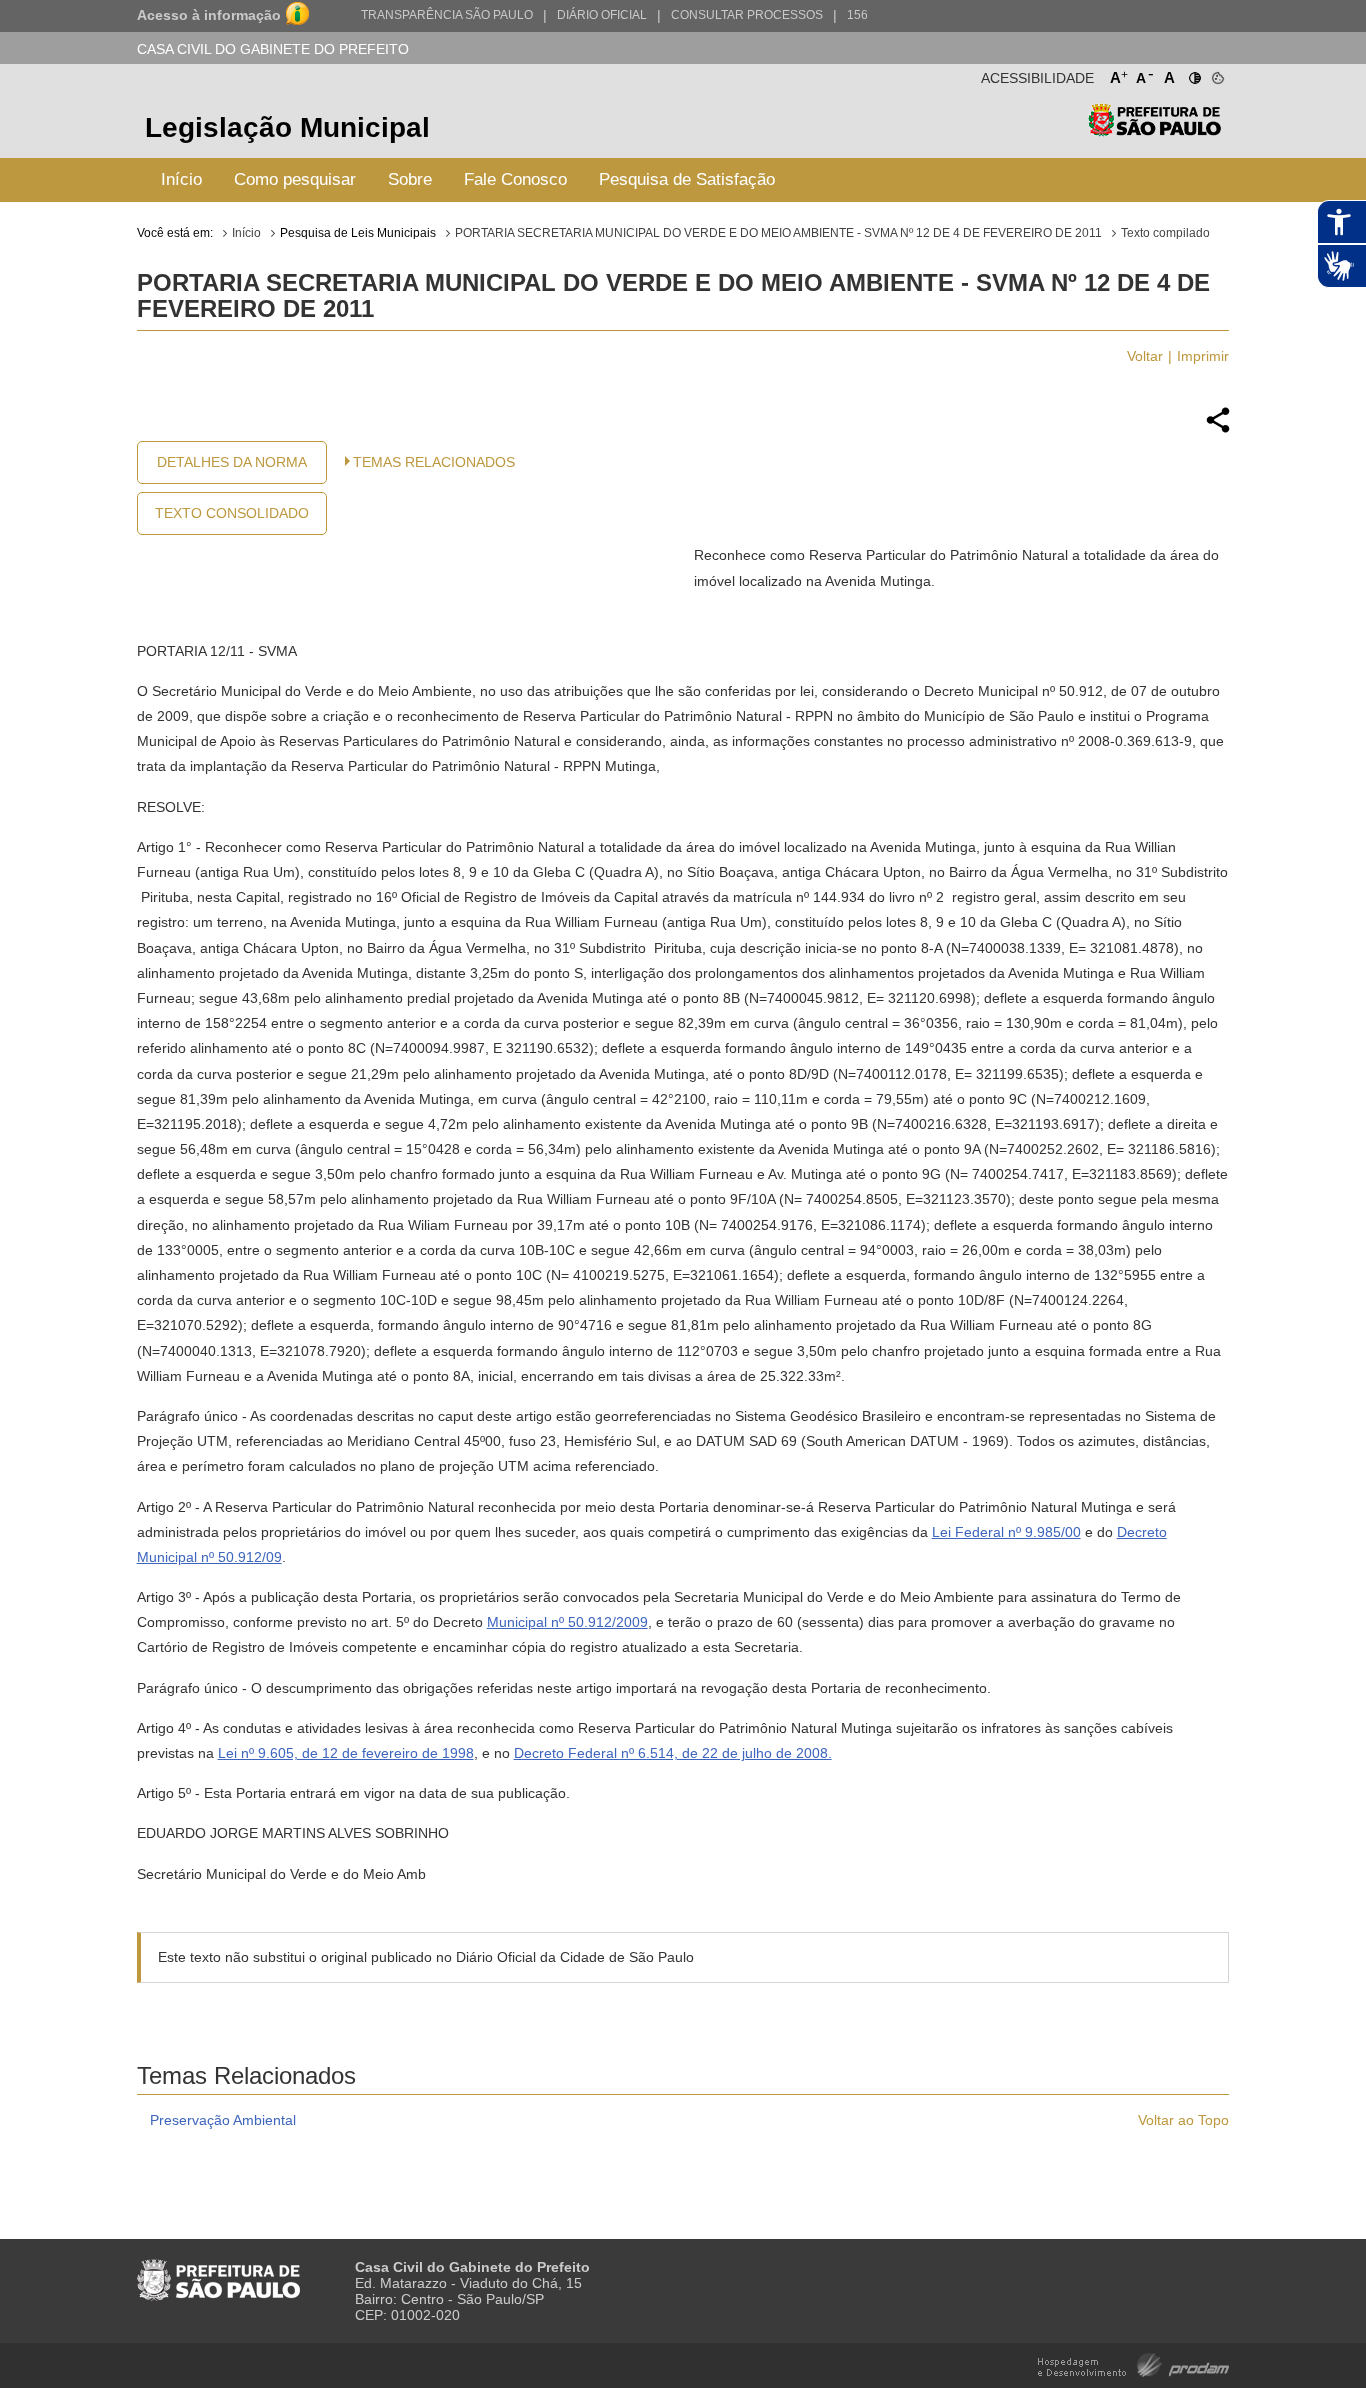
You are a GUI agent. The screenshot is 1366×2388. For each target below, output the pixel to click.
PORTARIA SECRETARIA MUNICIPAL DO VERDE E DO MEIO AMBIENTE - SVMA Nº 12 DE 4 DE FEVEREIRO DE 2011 (778, 233)
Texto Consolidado (232, 513)
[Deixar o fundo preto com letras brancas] (1193, 74)
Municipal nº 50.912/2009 (567, 1622)
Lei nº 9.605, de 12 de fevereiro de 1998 (346, 1753)
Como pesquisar (295, 179)
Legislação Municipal (287, 127)
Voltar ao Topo (1183, 2120)
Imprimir (1203, 356)
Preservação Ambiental (223, 2120)
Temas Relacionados (434, 462)
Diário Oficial (602, 15)
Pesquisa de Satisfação (687, 179)
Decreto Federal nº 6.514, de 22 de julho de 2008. (673, 1753)
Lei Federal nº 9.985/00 (1006, 1532)
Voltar (1145, 356)
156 (857, 15)
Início (181, 179)
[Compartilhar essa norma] (1218, 430)
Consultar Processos (747, 15)
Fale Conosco (515, 179)
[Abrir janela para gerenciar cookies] (1216, 74)
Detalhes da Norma (232, 462)
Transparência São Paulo (447, 15)
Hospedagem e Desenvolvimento (1133, 2363)
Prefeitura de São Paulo (1154, 130)
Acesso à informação (209, 15)
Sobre (410, 179)
